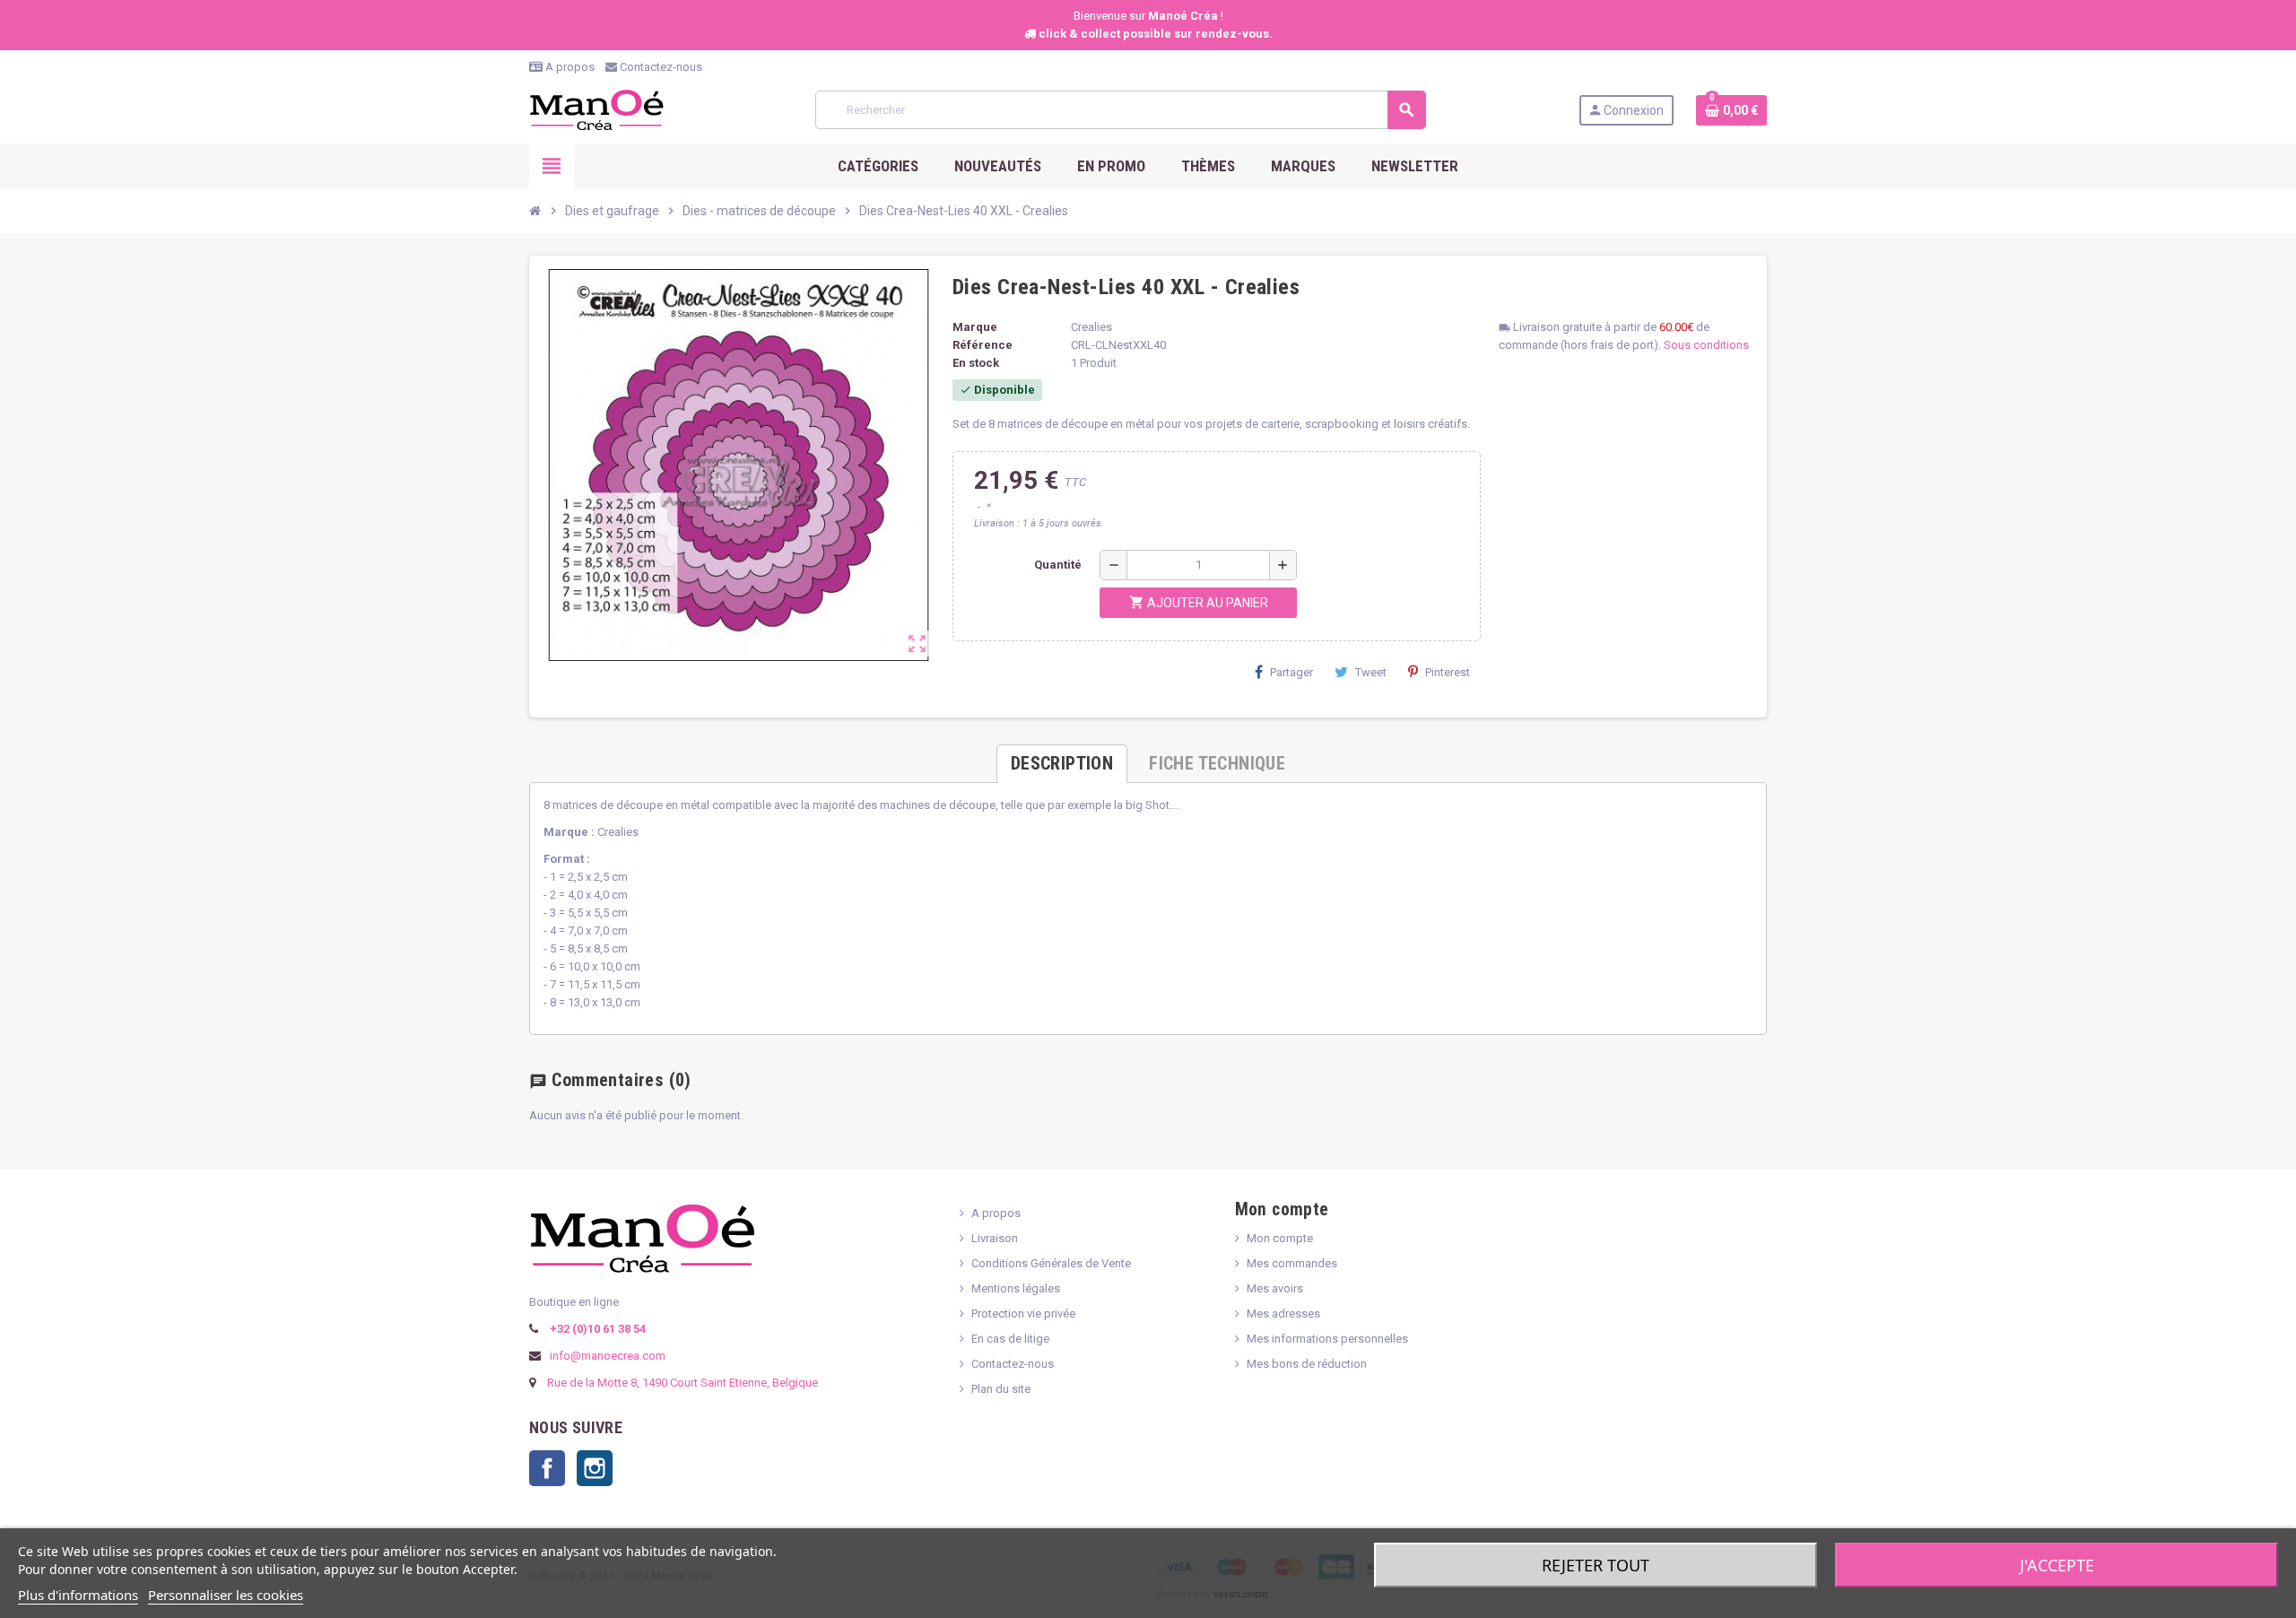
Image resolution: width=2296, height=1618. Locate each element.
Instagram (595, 1468)
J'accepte (2057, 1565)
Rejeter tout (1596, 1565)
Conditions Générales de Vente (1051, 1263)
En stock (976, 363)
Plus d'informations (78, 1595)
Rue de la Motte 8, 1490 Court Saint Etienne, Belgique (683, 1383)
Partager (1291, 672)
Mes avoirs (1275, 1288)
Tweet (1371, 672)
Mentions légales (1016, 1288)
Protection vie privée (1023, 1314)
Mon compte (1280, 1238)
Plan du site (1001, 1389)
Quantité (1058, 565)
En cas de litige (1010, 1339)
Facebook (547, 1468)
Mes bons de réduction (1307, 1364)
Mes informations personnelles (1327, 1339)
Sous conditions (1706, 345)
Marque (975, 327)
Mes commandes (1292, 1263)
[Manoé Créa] (596, 109)
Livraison (995, 1238)
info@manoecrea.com (606, 1356)
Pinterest (1448, 672)
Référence (983, 345)
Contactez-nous (660, 67)
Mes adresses (1283, 1314)
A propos (569, 67)
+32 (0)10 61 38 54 (596, 1329)
